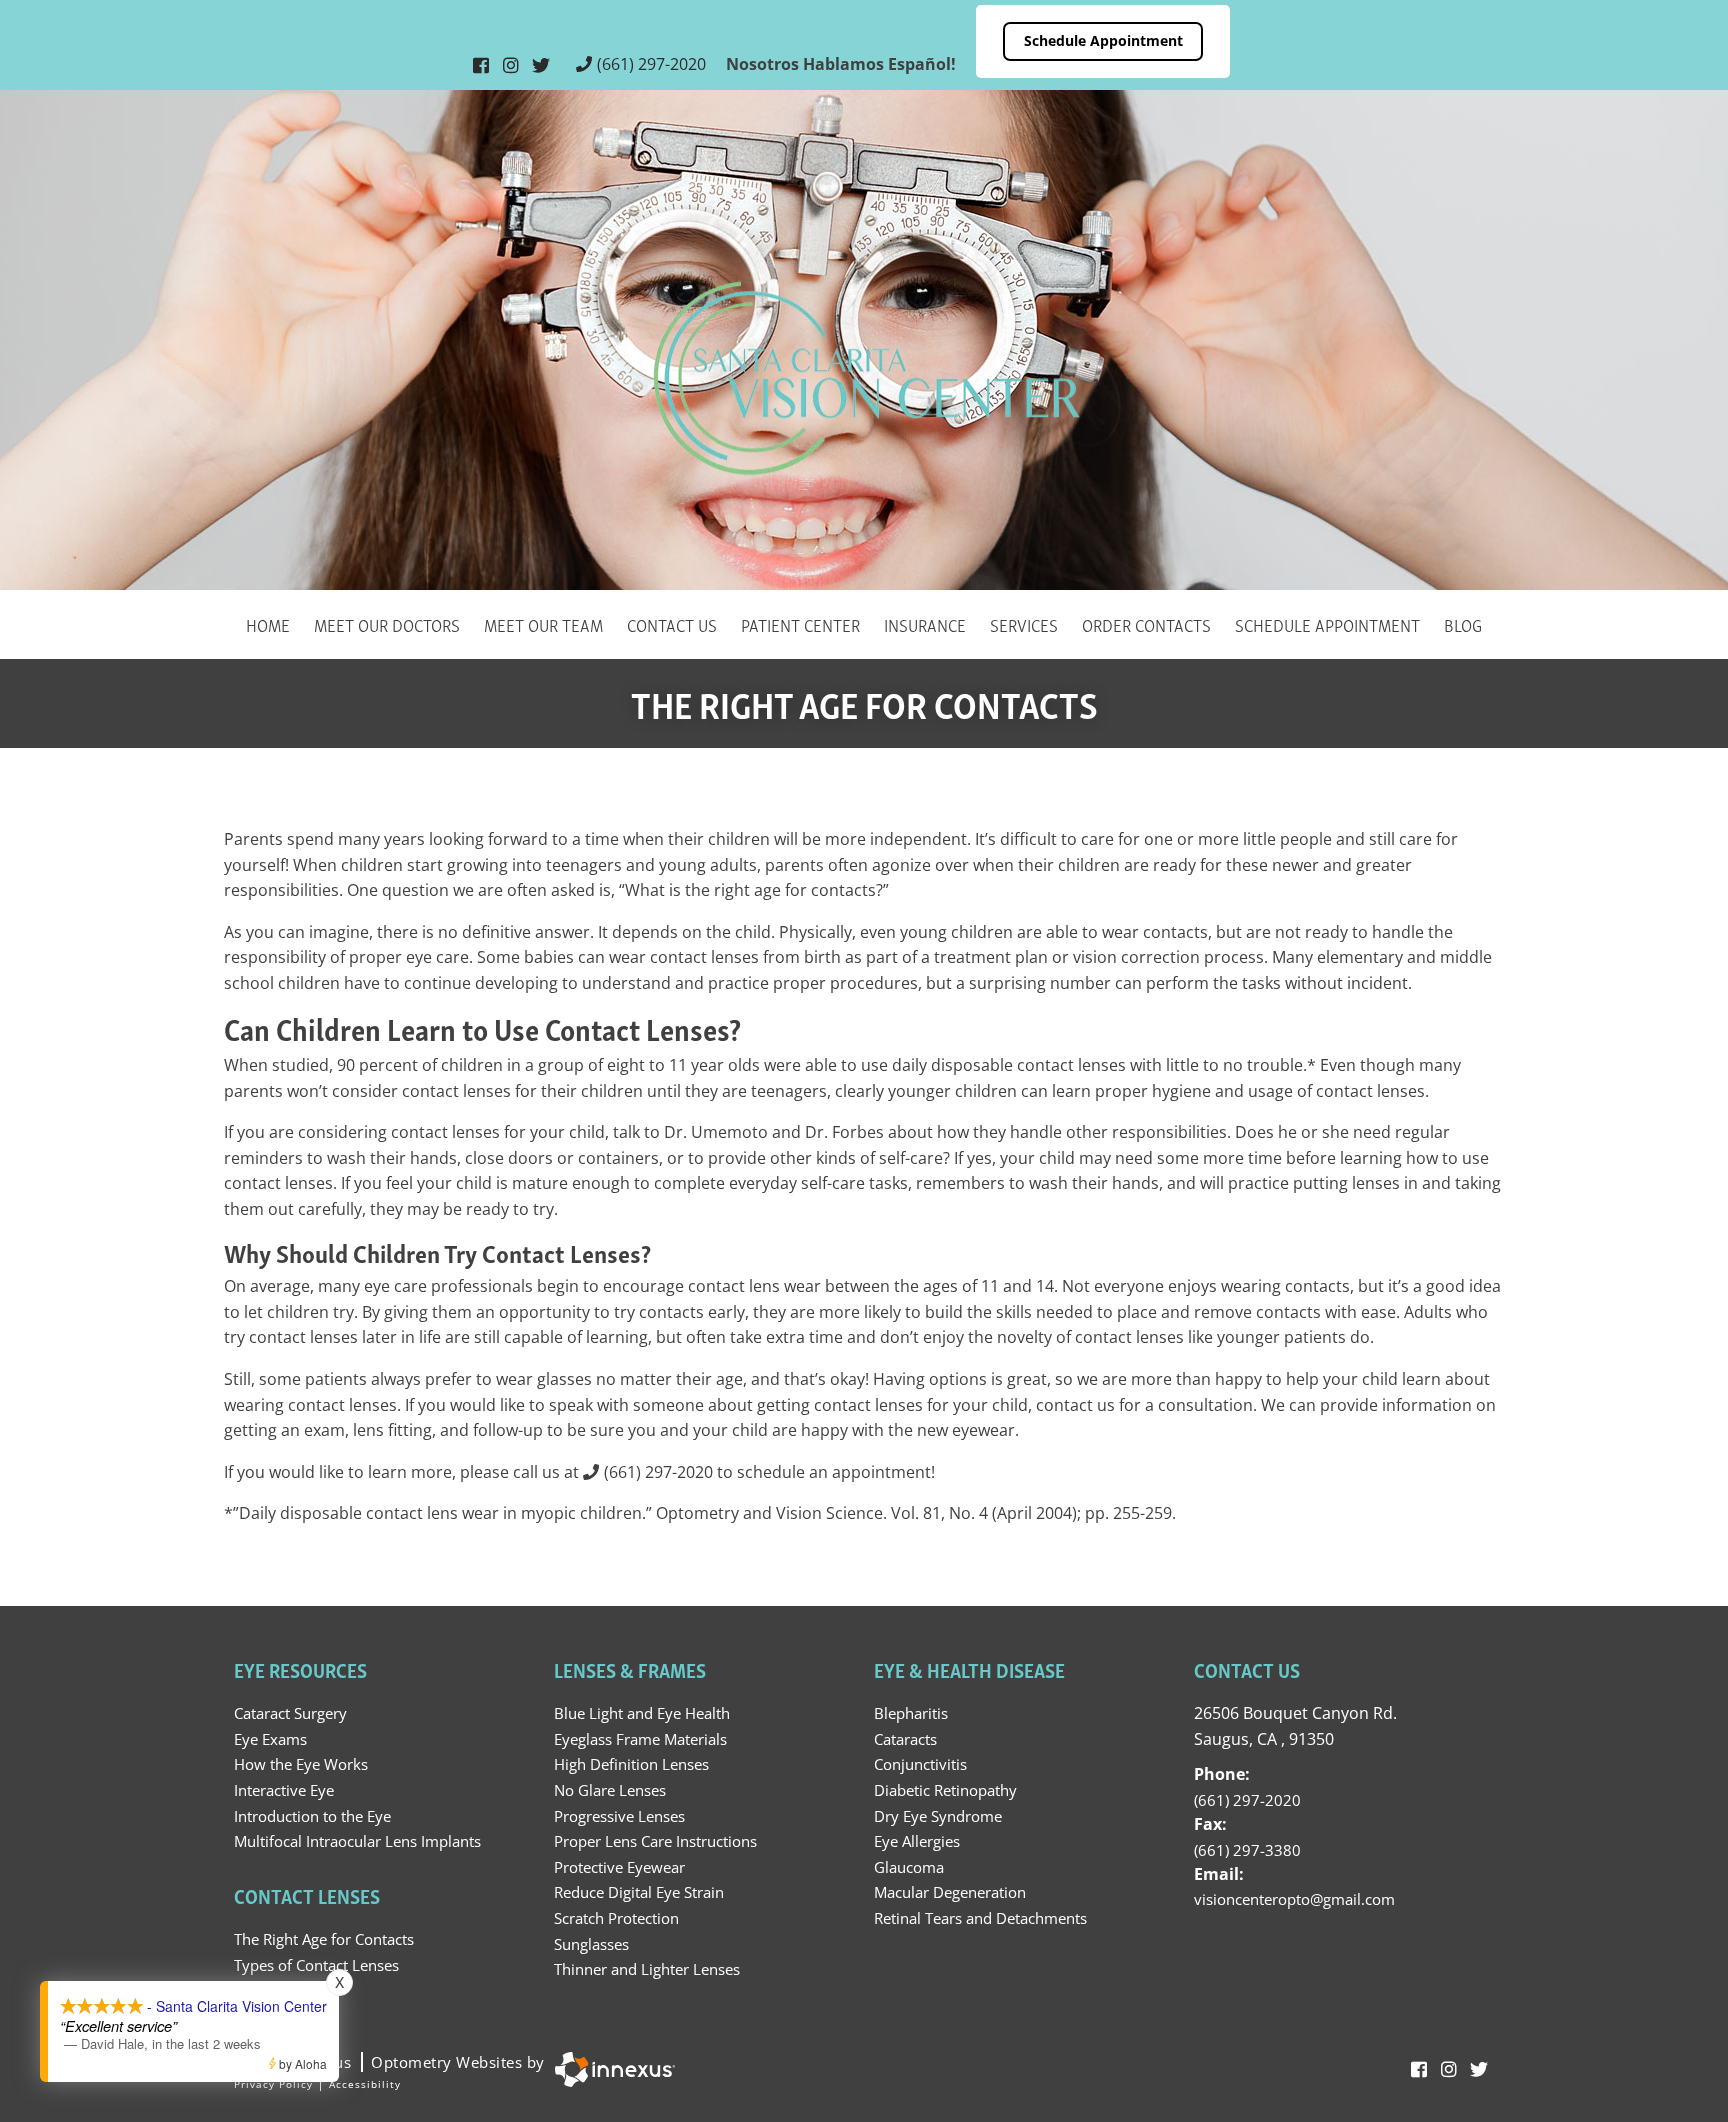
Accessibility (365, 2084)
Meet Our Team (543, 623)
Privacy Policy (273, 2084)
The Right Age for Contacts (324, 1939)
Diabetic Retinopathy (945, 1790)
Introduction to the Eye (312, 1816)
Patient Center (800, 623)
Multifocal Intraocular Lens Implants (357, 1841)
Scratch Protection (616, 1918)
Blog (1463, 623)
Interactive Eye (284, 1790)
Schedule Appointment (1103, 40)
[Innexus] (610, 2069)
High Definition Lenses (631, 1764)
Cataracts (905, 1739)
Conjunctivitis (920, 1764)
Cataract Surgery (290, 1713)
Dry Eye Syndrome (938, 1816)
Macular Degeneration (950, 1892)
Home (268, 623)
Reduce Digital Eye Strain (639, 1892)
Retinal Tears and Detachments (980, 1918)
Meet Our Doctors (387, 623)
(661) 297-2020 (651, 64)
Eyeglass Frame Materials (640, 1739)
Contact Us (672, 623)
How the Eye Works (301, 1764)
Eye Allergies (917, 1841)
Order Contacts (1146, 623)
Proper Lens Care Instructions (655, 1841)
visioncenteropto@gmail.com (1294, 1899)
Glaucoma (909, 1867)
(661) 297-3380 (1247, 1850)
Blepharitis (911, 1713)
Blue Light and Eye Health (642, 1713)
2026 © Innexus (389, 2062)
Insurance (925, 623)
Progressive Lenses (619, 1816)
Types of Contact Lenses (316, 1965)
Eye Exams (270, 1739)
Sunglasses (591, 1944)
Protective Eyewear (619, 1867)
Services (1024, 623)
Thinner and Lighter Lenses (647, 1969)
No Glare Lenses (610, 1790)
